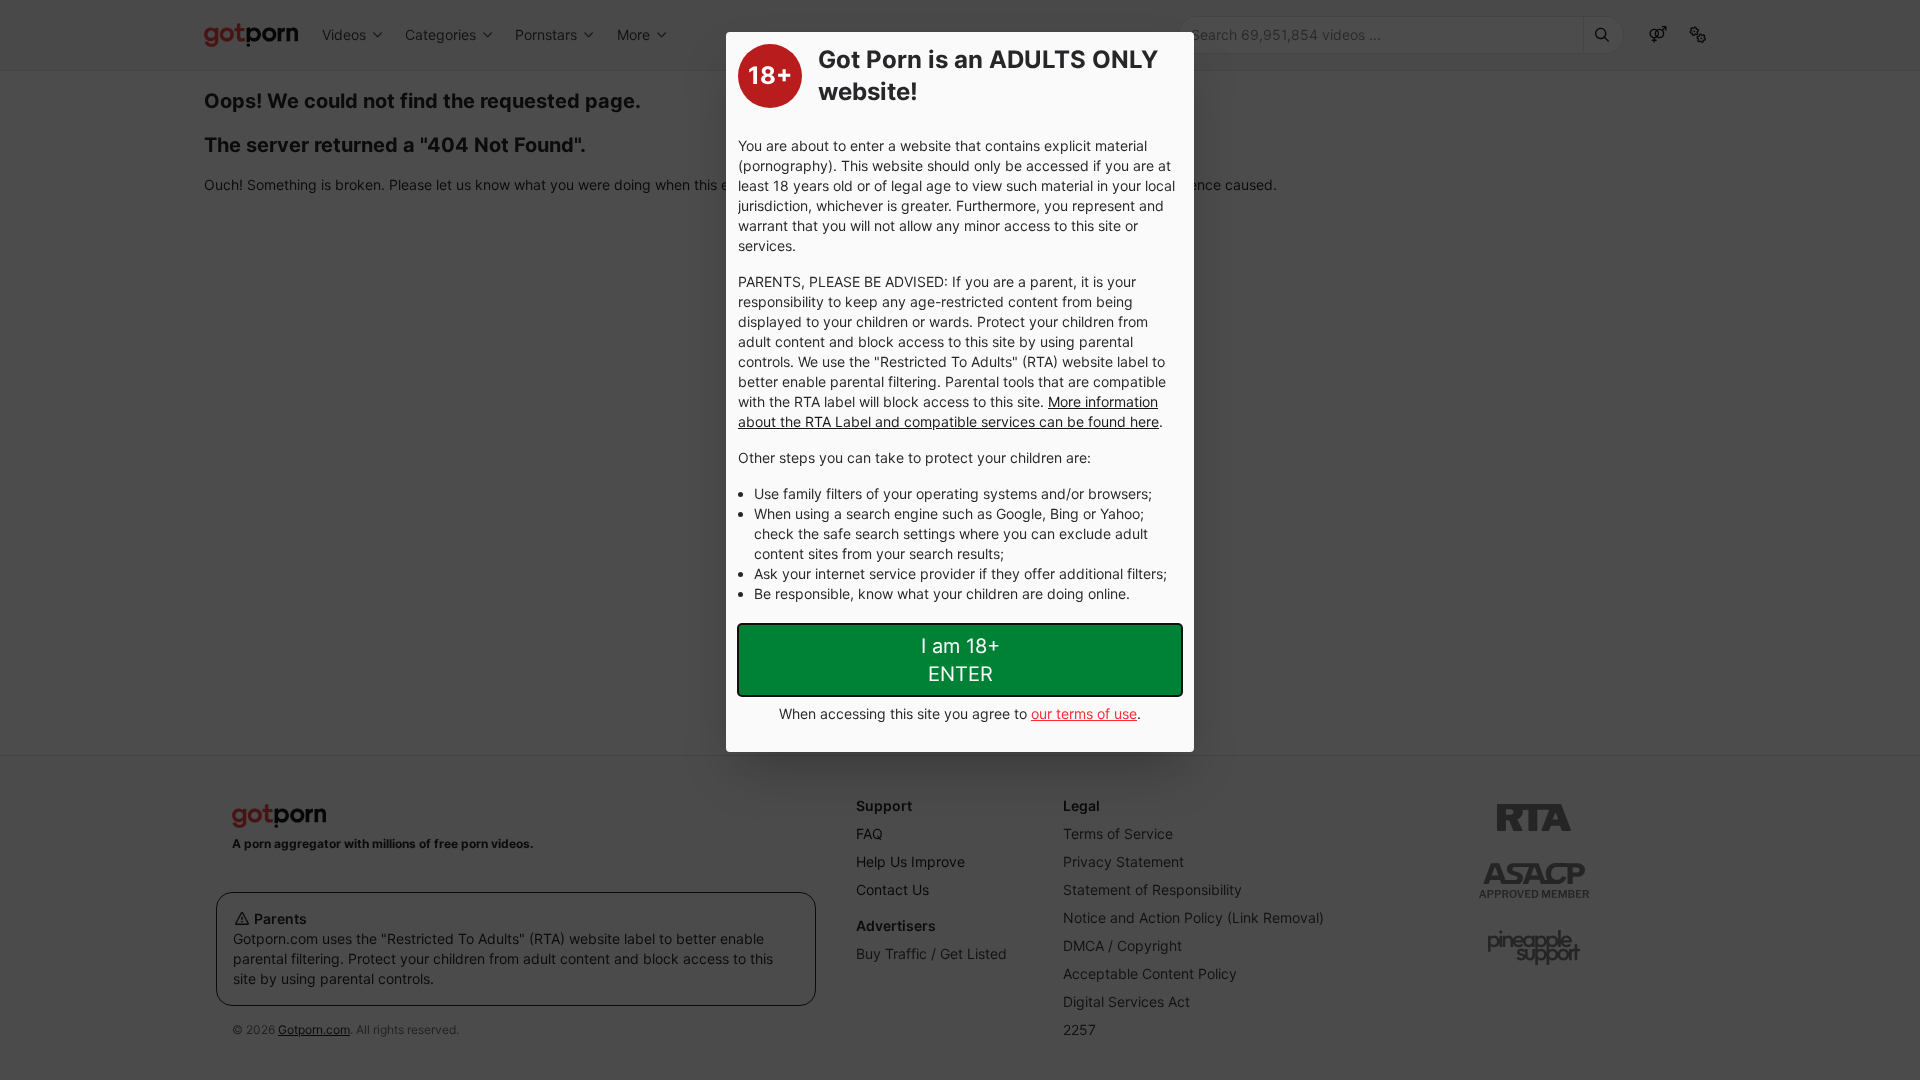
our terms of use (1084, 713)
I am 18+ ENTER (960, 660)
